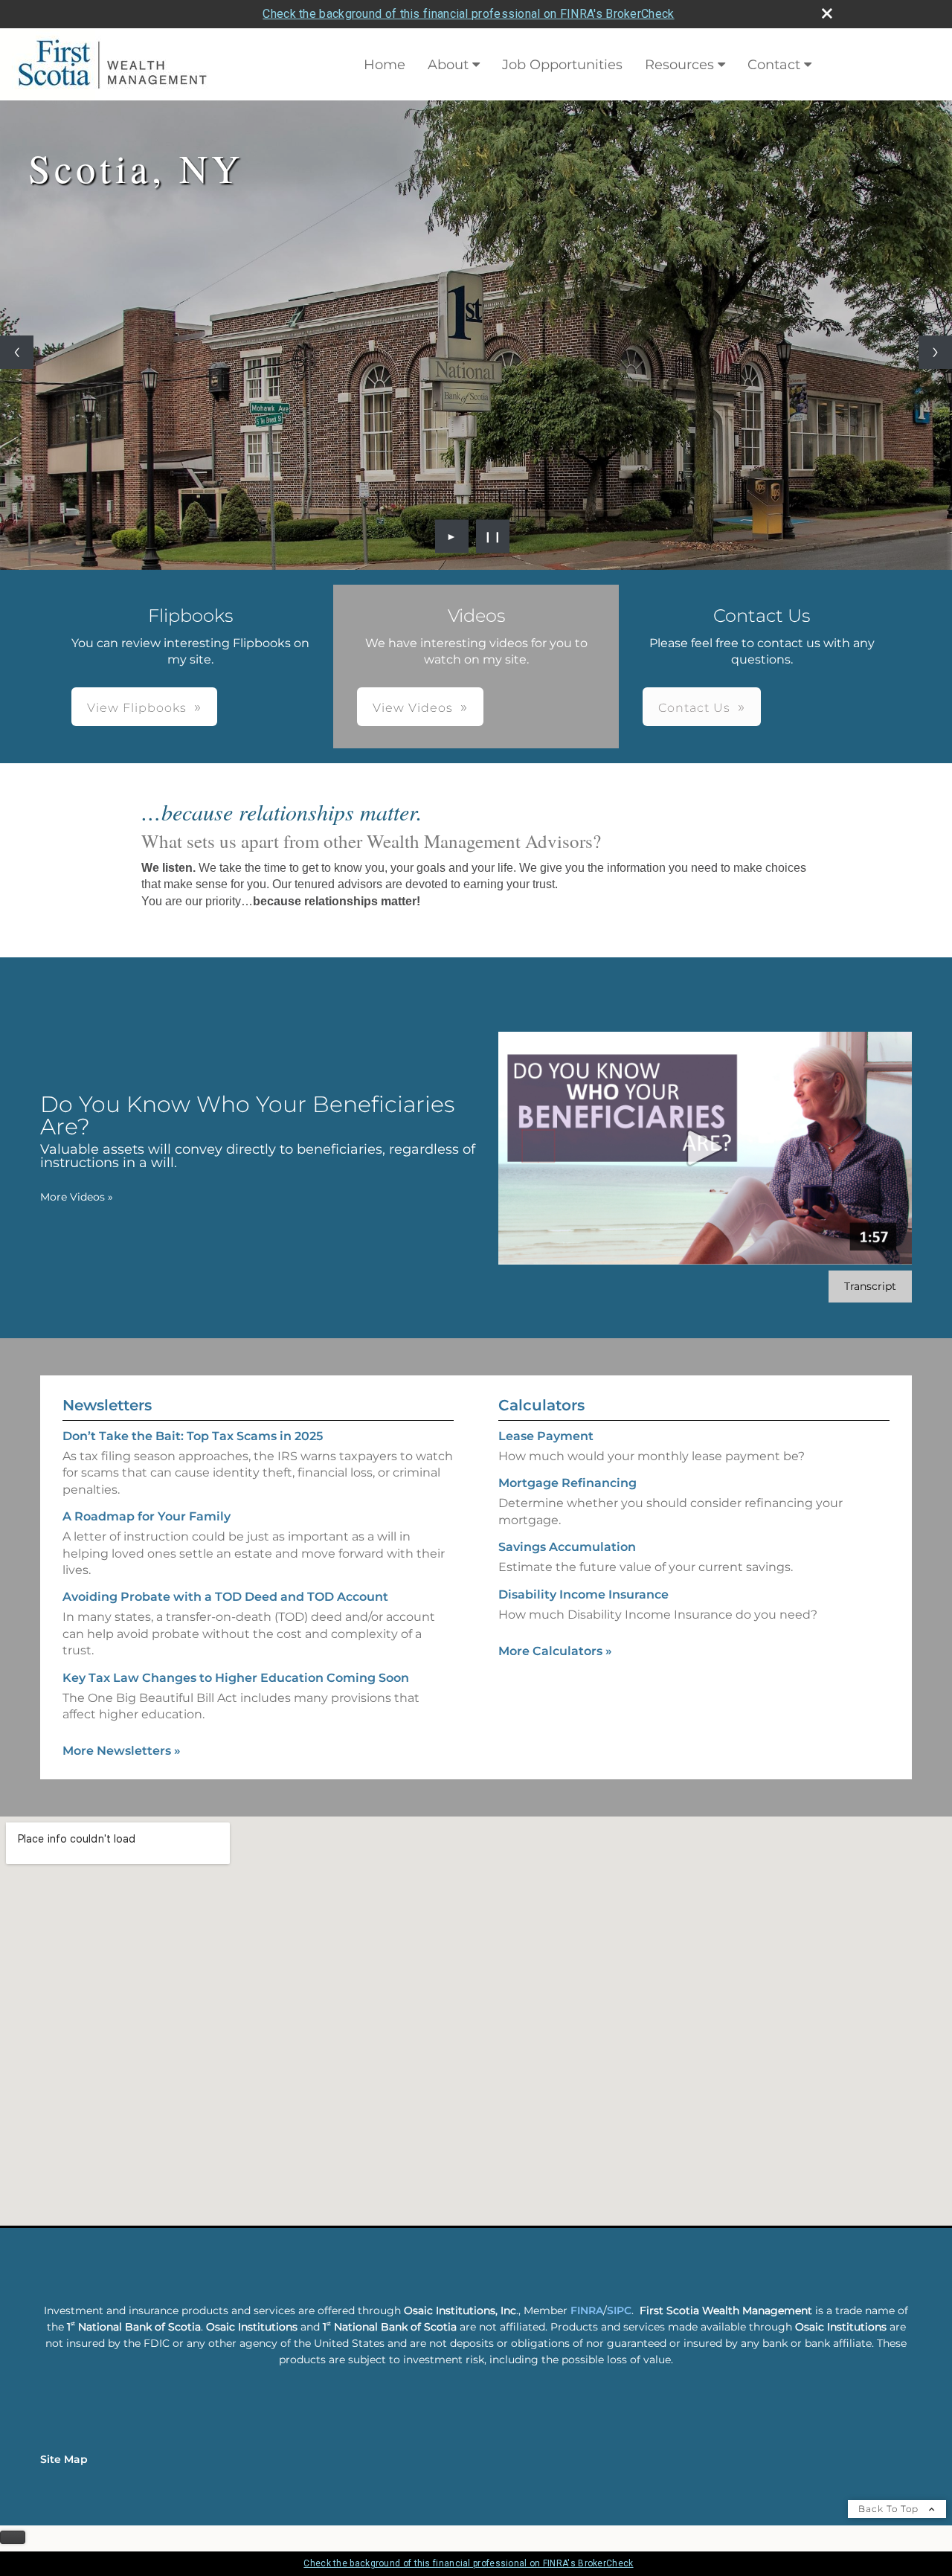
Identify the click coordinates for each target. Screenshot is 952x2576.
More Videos (77, 1197)
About (448, 65)
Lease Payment (546, 1436)
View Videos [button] (413, 708)
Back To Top (890, 2509)
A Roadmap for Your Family (147, 1516)
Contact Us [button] (694, 708)
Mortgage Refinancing (567, 1483)
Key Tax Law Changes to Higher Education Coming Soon (236, 1677)
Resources (679, 65)
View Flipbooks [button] (137, 708)
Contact (774, 65)
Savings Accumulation (567, 1547)
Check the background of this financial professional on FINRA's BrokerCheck (468, 14)
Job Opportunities (562, 65)
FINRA (587, 2310)
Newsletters (107, 1405)
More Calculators (555, 1651)
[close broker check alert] (827, 13)
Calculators (541, 1405)
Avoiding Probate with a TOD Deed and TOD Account (225, 1597)
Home (385, 65)
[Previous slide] (17, 352)
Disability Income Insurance (583, 1594)
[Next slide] (935, 352)
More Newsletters (122, 1751)
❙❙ (493, 536)
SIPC (619, 2310)
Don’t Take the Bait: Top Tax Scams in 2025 (193, 1436)
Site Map (64, 2459)
